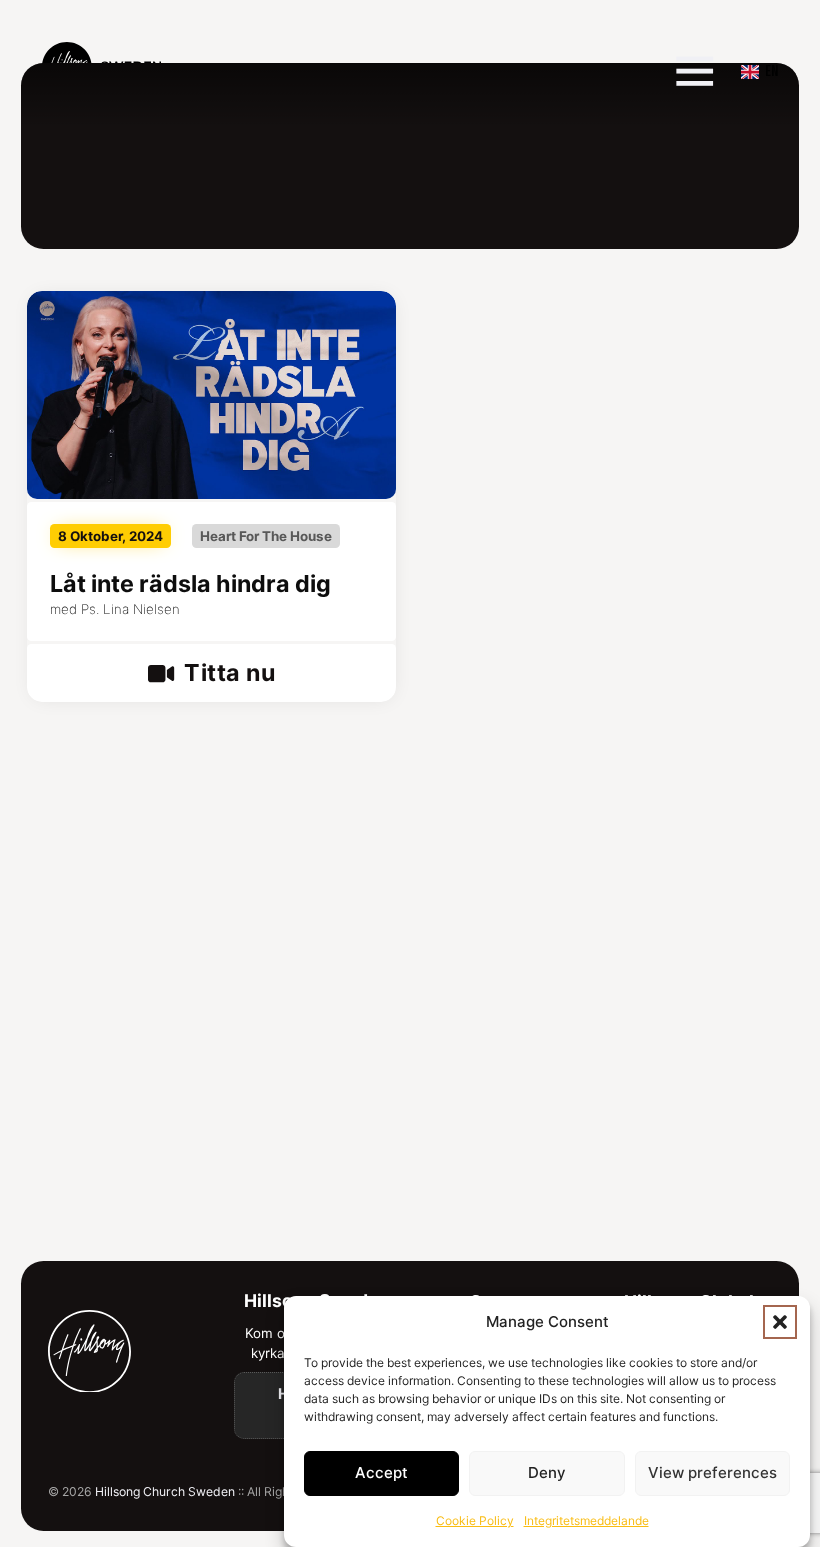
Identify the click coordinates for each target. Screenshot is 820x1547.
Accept (381, 1472)
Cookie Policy (475, 1520)
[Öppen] (694, 71)
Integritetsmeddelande (586, 1520)
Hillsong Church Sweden (165, 1491)
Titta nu (229, 672)
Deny (547, 1472)
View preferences (712, 1472)
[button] (780, 1322)
